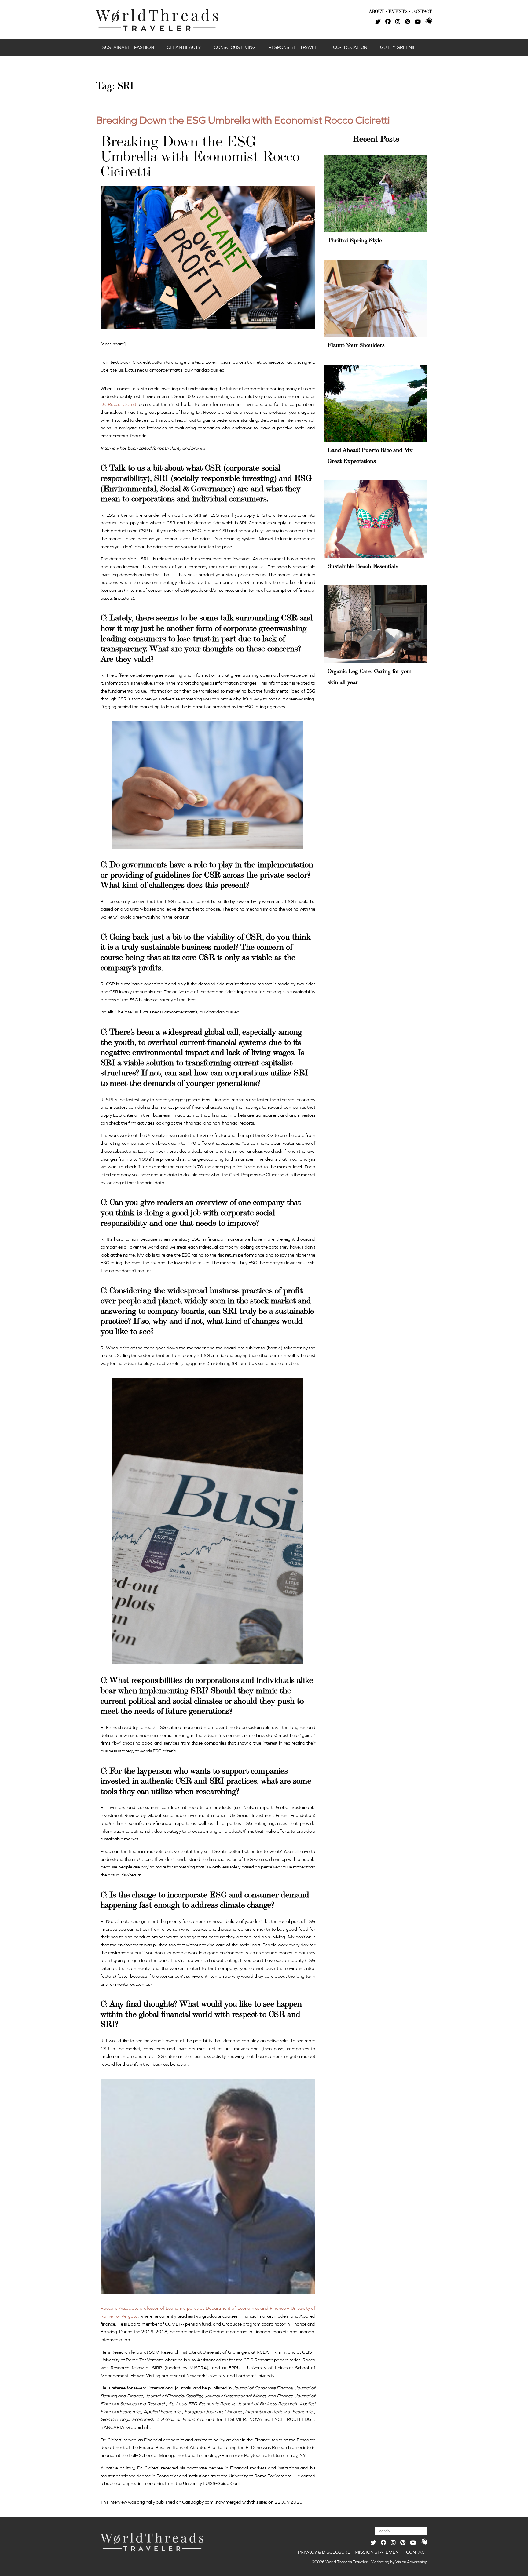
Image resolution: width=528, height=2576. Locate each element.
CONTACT (422, 11)
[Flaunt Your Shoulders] (376, 298)
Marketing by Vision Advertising (399, 2562)
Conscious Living (235, 47)
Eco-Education (349, 47)
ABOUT (377, 11)
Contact (417, 2552)
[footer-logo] (152, 2542)
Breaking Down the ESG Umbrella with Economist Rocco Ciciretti (243, 120)
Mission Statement (378, 2552)
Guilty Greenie (398, 47)
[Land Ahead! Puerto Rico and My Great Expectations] (376, 403)
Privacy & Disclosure (324, 2552)
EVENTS (398, 11)
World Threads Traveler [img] (157, 20)
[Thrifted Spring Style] (376, 193)
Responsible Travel (293, 47)
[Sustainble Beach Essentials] (376, 519)
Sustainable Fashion (128, 47)
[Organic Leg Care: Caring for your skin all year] (376, 624)
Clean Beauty (184, 47)
